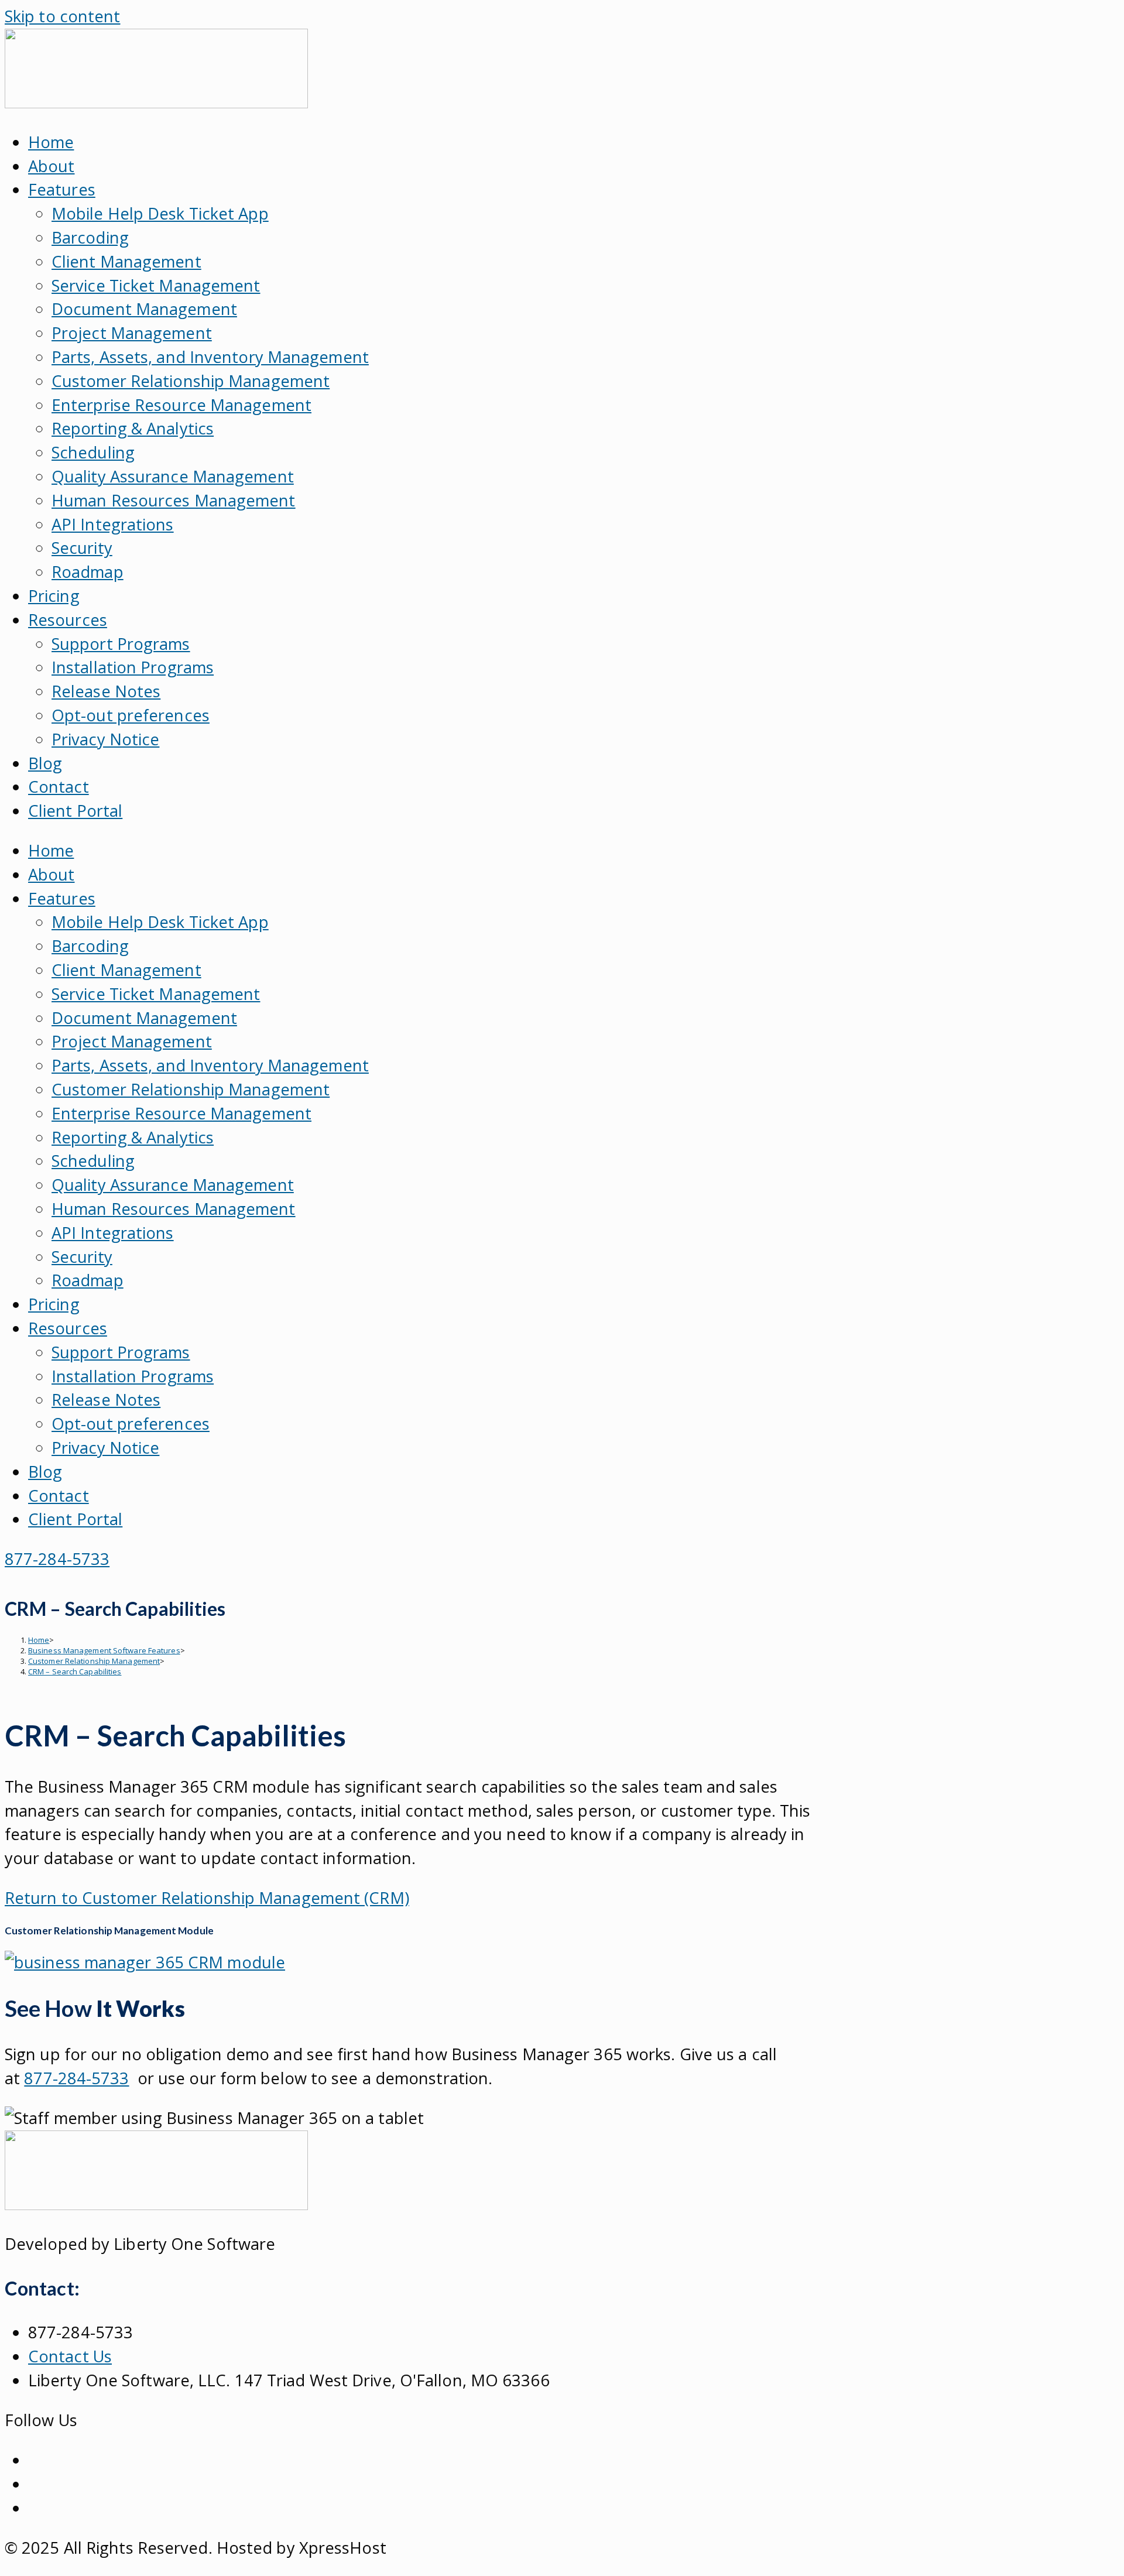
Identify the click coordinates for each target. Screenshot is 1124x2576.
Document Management (144, 309)
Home (51, 142)
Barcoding (90, 237)
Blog (45, 763)
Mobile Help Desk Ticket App (160, 213)
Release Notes (106, 691)
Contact (59, 787)
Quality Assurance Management (173, 476)
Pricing (54, 596)
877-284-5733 (76, 2078)
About (52, 166)
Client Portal (75, 811)
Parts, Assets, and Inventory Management (210, 357)
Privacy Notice (105, 739)
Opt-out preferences (131, 715)
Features (62, 189)
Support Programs (121, 644)
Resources (68, 620)
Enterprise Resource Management (181, 405)
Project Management (132, 333)
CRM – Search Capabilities (75, 1671)
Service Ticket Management (156, 285)
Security (82, 548)
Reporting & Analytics (133, 428)
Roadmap (88, 572)
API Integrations (113, 524)
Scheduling (93, 452)
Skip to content (63, 16)
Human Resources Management (174, 500)
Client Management (126, 261)
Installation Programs (133, 667)
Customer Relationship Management (191, 381)
